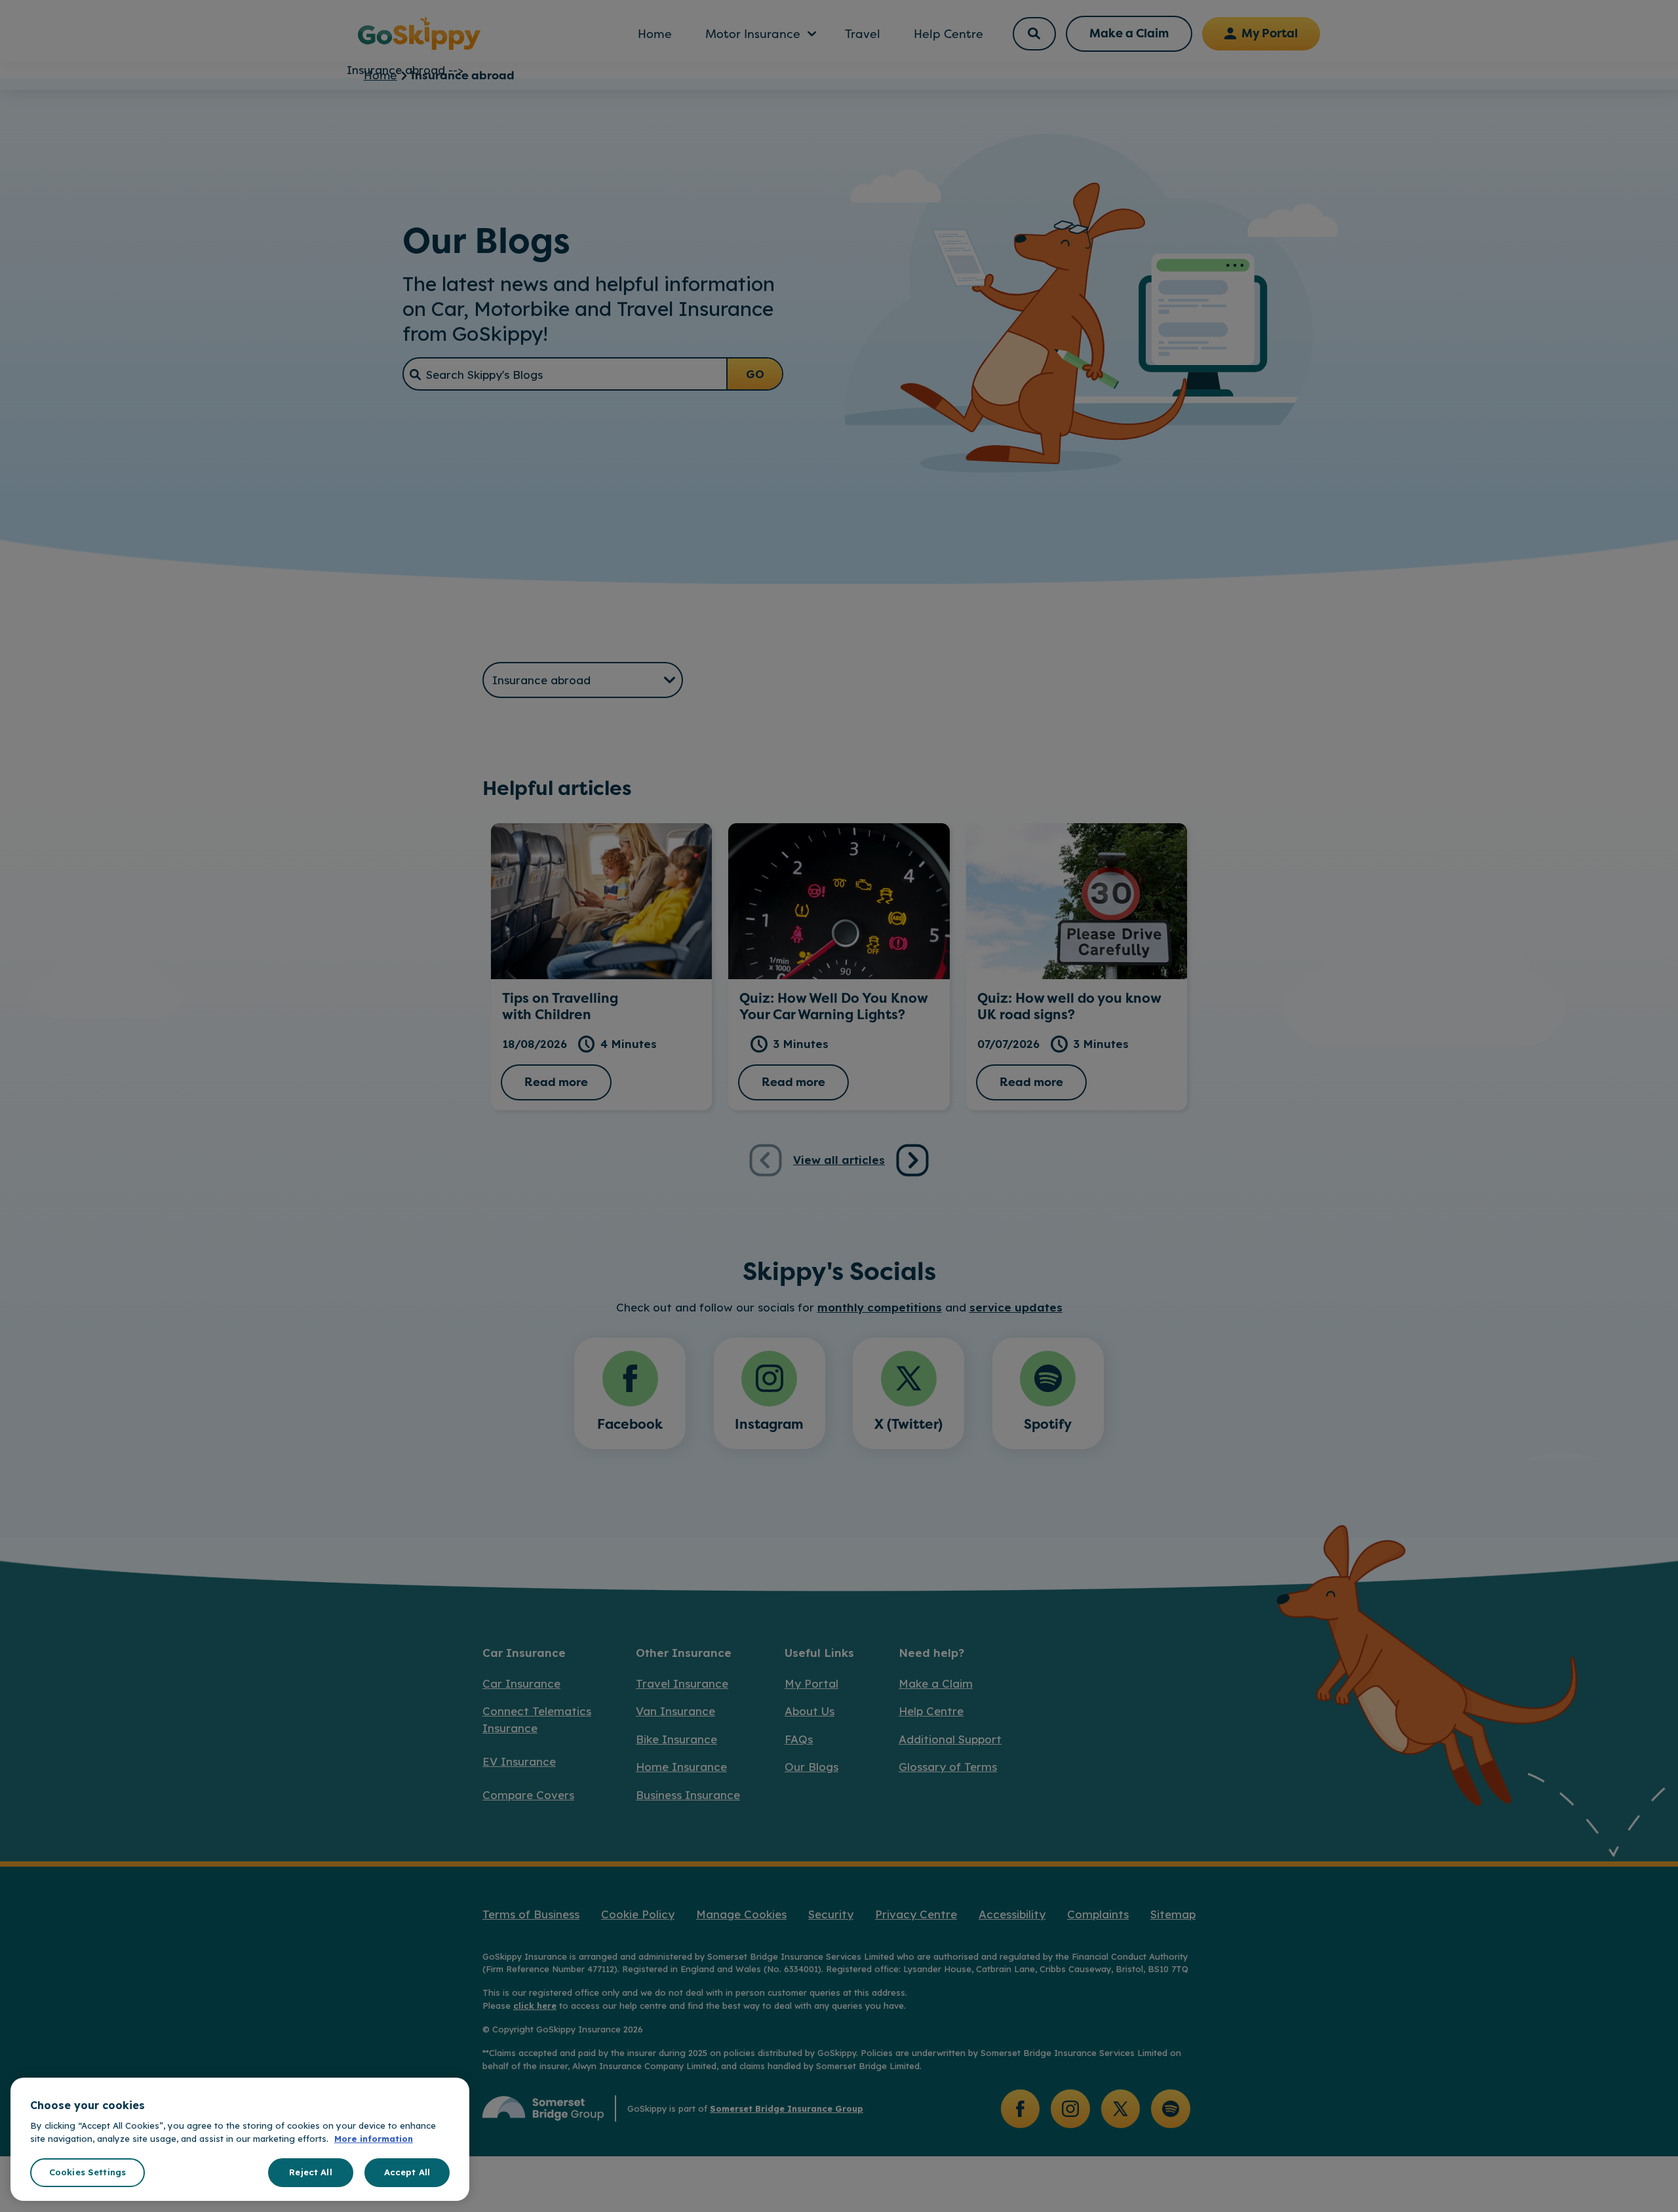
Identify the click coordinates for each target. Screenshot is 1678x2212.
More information (374, 2139)
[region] (240, 2139)
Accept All (407, 2172)
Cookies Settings (88, 2172)
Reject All (310, 2172)
